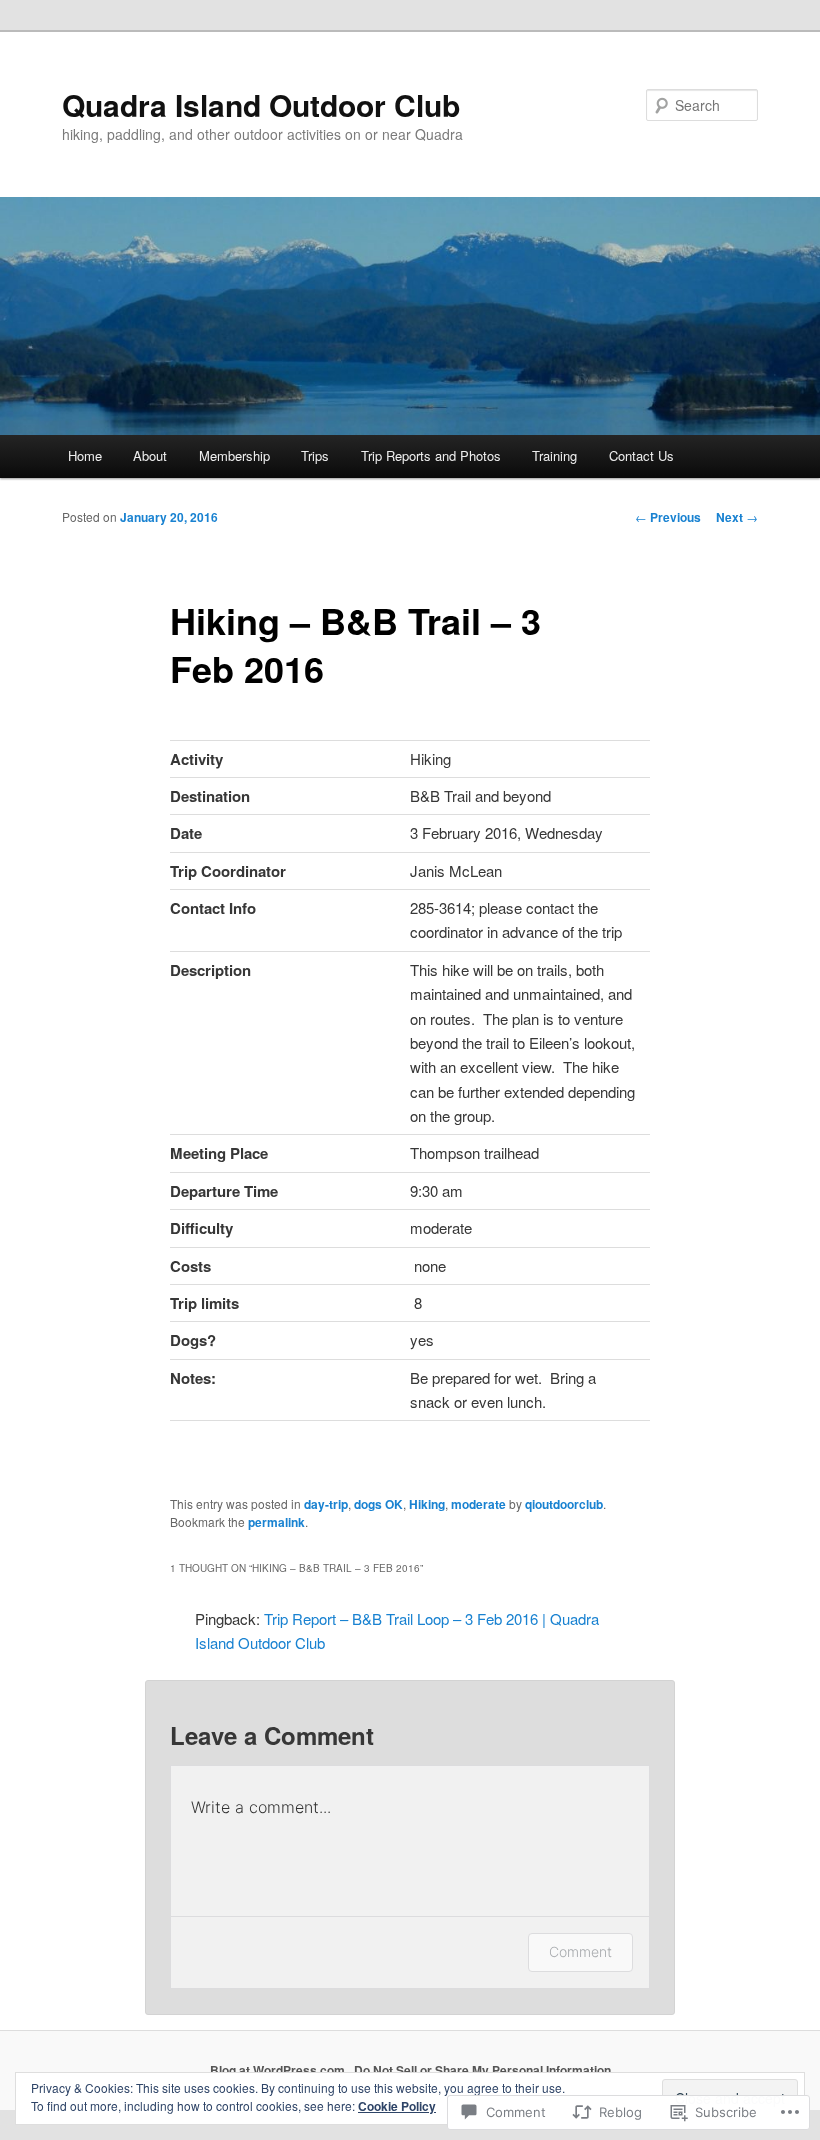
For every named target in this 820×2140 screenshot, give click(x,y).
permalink (276, 1522)
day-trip (326, 1504)
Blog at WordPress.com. (279, 2070)
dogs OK (378, 1504)
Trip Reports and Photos (431, 455)
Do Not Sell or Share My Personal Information (482, 2070)
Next (737, 517)
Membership (234, 455)
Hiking (427, 1504)
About (150, 455)
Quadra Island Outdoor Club (261, 104)
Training (554, 455)
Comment (580, 1951)
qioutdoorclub (564, 1504)
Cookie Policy (397, 2106)
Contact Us (641, 455)
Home (85, 455)
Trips (315, 455)
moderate (478, 1504)
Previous (668, 517)
